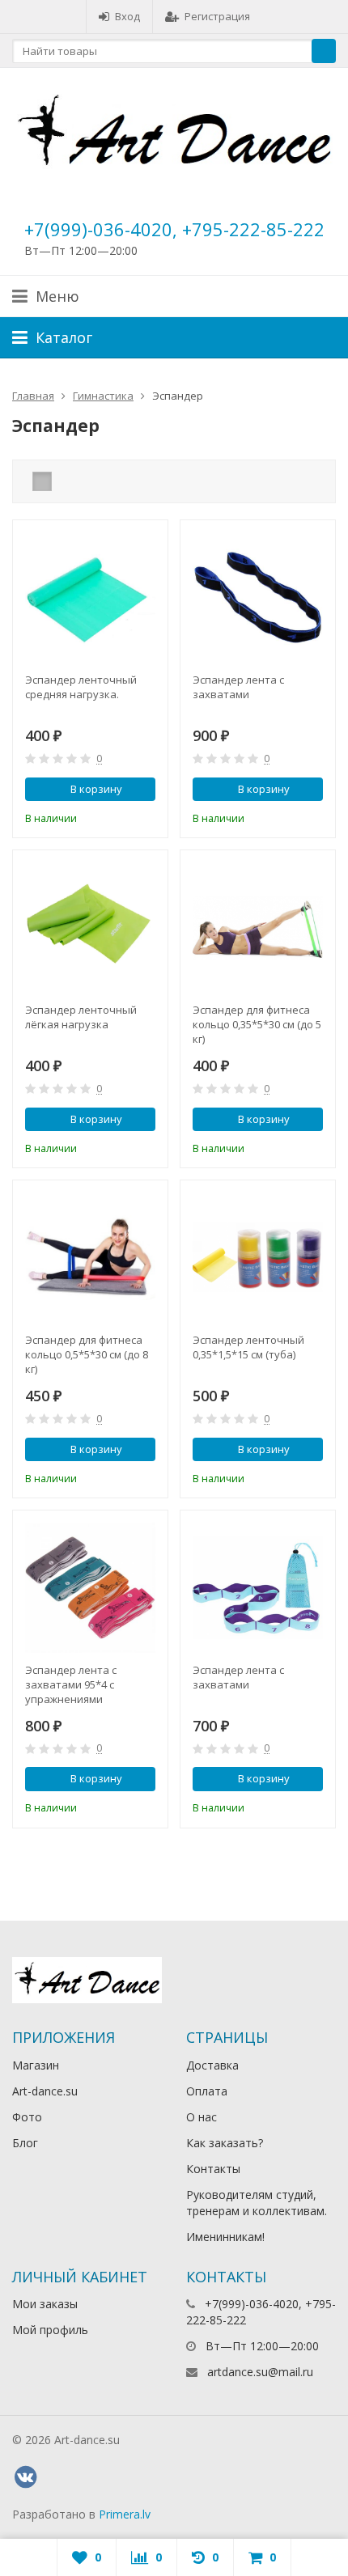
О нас (202, 2117)
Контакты (213, 2169)
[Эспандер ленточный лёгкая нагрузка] (90, 928)
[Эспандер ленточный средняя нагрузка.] (90, 597)
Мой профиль (50, 2330)
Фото (27, 2117)
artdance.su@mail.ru (260, 2372)
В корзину (96, 789)
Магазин (36, 2065)
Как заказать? (225, 2143)
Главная (33, 396)
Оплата (207, 2091)
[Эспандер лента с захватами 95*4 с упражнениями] (90, 1588)
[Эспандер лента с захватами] (258, 597)
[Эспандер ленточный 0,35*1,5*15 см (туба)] (258, 1258)
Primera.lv (125, 2514)
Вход (127, 16)
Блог (25, 2143)
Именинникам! (225, 2237)
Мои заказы (45, 2304)
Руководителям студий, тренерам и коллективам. (257, 2203)
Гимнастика (103, 396)
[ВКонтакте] (25, 2477)
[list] (67, 481)
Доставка (212, 2065)
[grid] (42, 481)
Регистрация (217, 16)
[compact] (92, 481)
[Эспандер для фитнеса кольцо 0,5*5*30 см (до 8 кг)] (90, 1258)
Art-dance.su (45, 2091)
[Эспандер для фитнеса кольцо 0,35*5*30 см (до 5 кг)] (258, 928)
